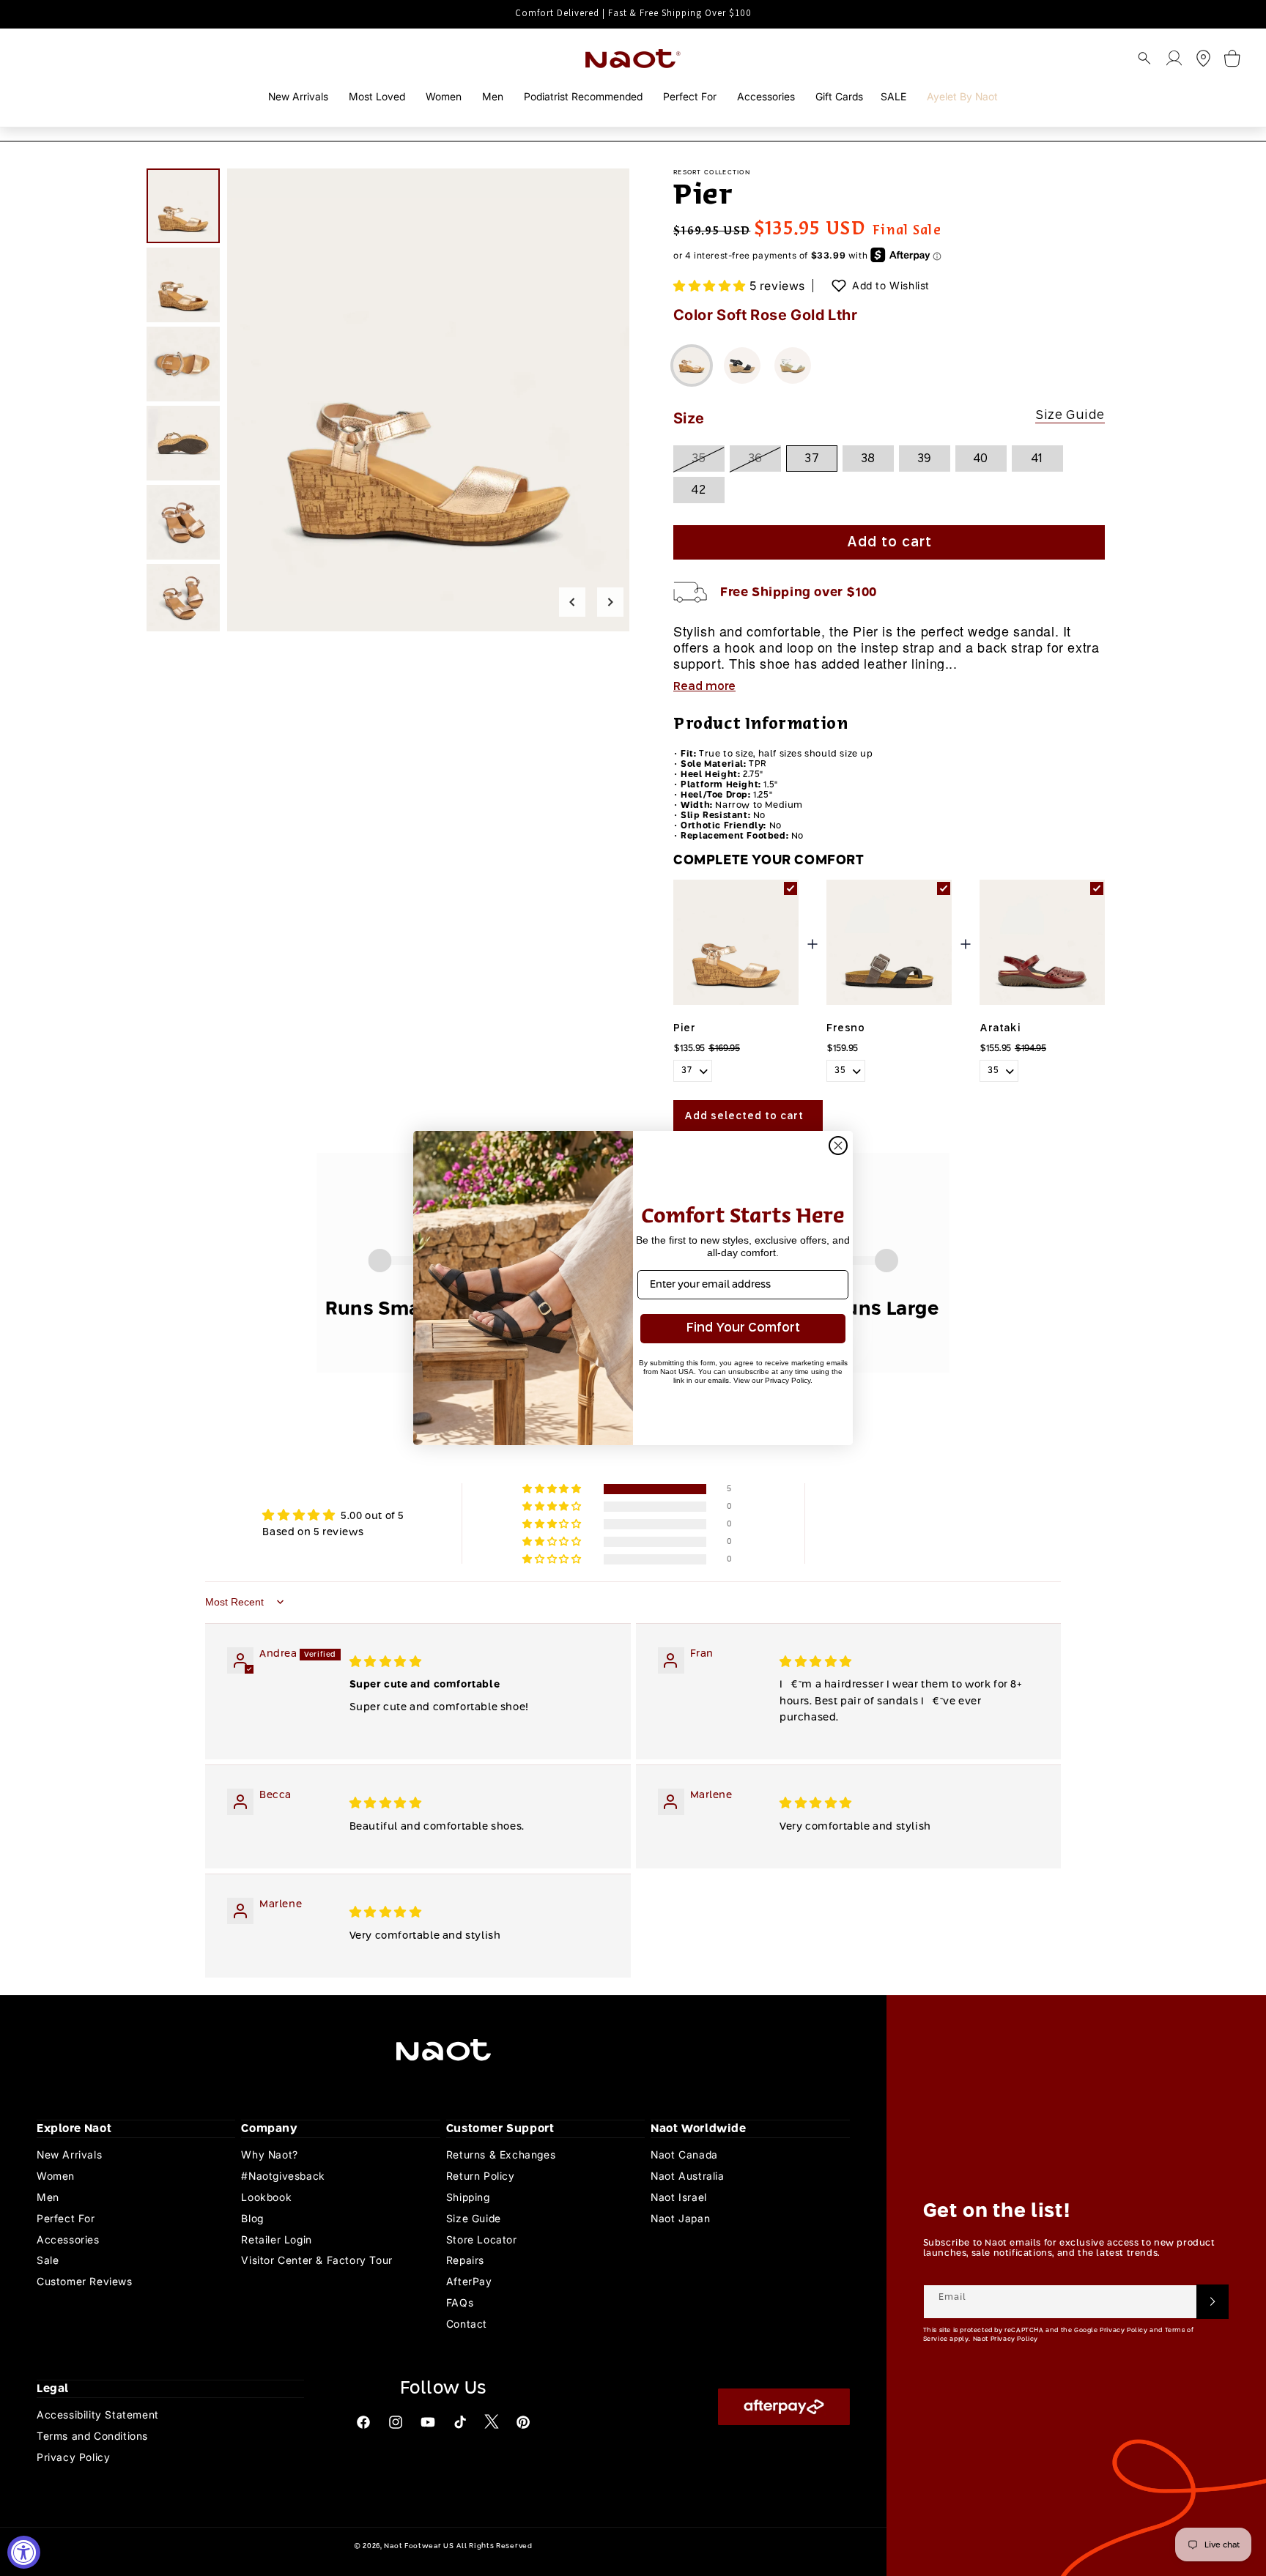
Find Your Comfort (743, 1328)
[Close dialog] (838, 1146)
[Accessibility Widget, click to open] (24, 2552)
